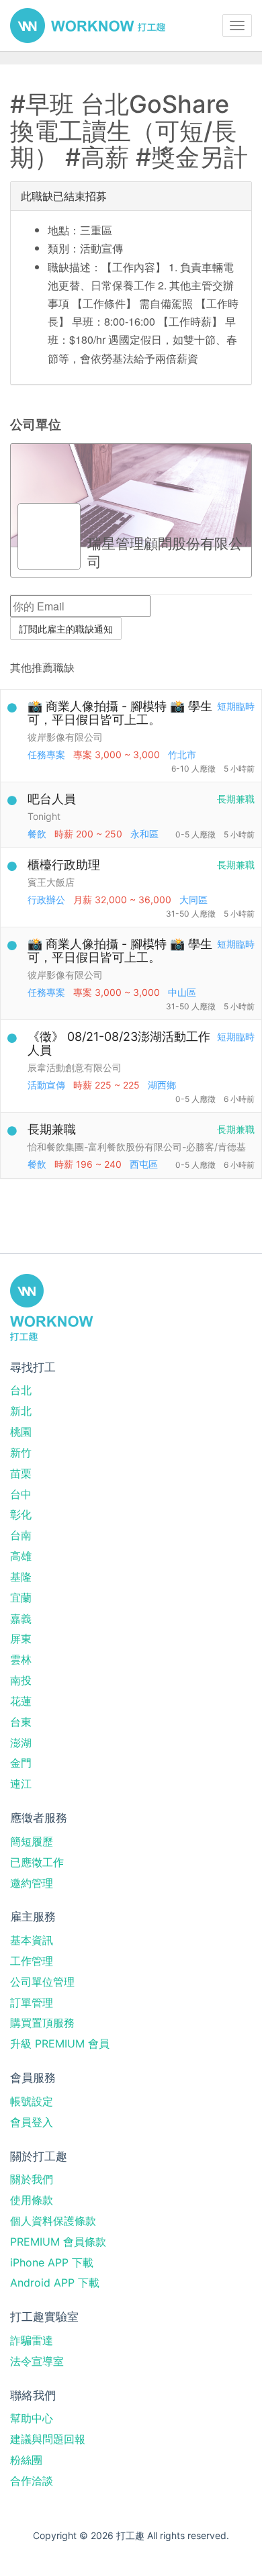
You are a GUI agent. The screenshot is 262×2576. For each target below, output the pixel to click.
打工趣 (88, 26)
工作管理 (32, 1961)
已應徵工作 (37, 1862)
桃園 (21, 1432)
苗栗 (21, 1473)
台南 (21, 1535)
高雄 (21, 1556)
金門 (21, 1763)
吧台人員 (52, 799)
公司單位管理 (42, 1982)
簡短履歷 (32, 1841)
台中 (21, 1494)
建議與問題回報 (48, 2439)
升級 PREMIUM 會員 (60, 2043)
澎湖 (21, 1743)
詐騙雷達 (32, 2340)
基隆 (21, 1577)
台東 (21, 1722)
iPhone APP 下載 (52, 2262)
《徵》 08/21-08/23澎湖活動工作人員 (119, 1043)
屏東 (21, 1639)
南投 (21, 1680)
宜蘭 (21, 1598)
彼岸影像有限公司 (65, 737)
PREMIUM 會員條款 (58, 2242)
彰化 (21, 1514)
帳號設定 (32, 2101)
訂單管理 (32, 2003)
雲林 (21, 1659)
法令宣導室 (37, 2361)
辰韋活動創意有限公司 (75, 1067)
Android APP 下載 (55, 2283)
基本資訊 (32, 1940)
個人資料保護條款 (53, 2221)
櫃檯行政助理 (64, 865)
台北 (21, 1390)
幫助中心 (32, 2418)
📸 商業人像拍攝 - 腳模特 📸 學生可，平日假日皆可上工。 (120, 713)
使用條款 (32, 2200)
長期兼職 (52, 1129)
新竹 (21, 1453)
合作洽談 (32, 2481)
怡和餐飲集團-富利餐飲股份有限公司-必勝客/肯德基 (137, 1147)
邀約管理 (32, 1883)
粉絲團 (26, 2460)
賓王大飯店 (51, 882)
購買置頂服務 (42, 2023)
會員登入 (32, 2122)
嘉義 (21, 1618)
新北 (21, 1411)
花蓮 (21, 1701)
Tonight (44, 816)
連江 (21, 1784)
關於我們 (32, 2179)
